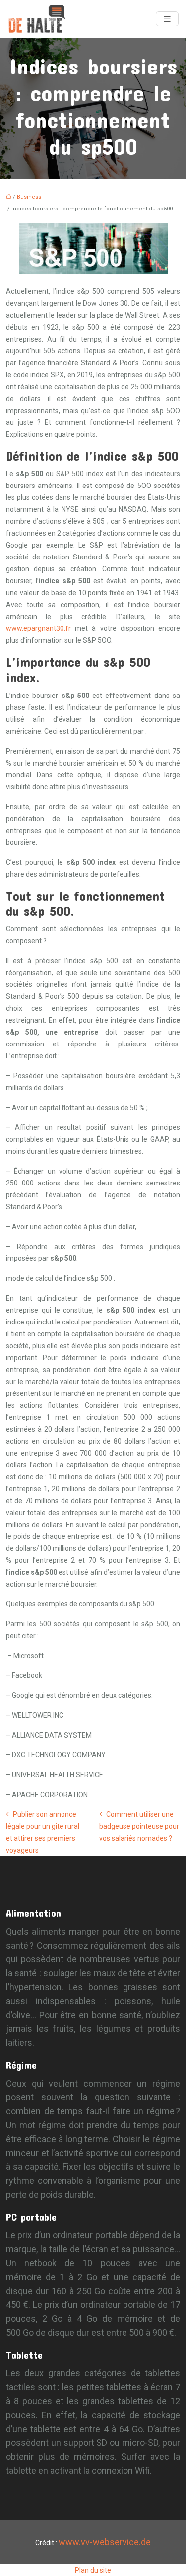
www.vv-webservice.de (105, 2542)
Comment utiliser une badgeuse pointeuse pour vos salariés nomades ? (139, 1826)
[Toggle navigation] (167, 19)
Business (29, 197)
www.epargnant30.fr (38, 628)
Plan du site (93, 2570)
